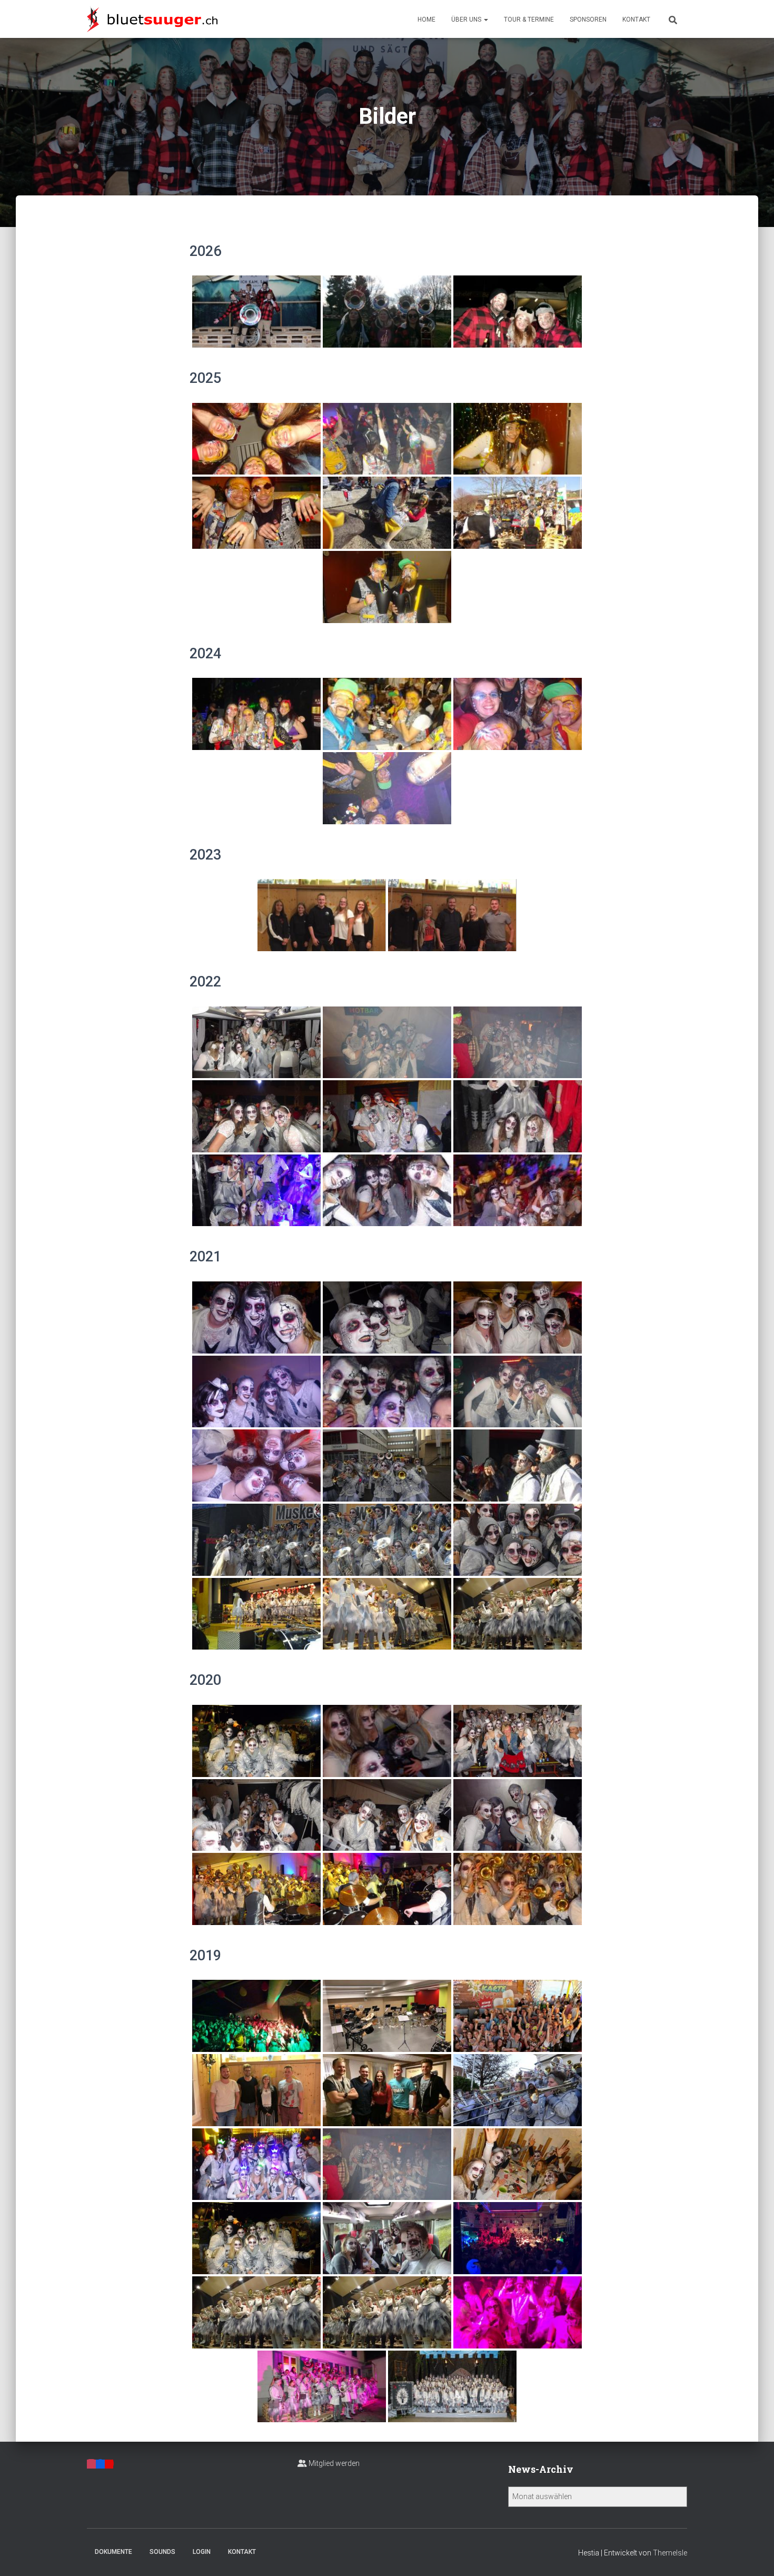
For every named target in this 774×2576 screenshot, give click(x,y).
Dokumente (113, 2552)
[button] (485, 19)
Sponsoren (588, 19)
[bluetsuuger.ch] (152, 19)
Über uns (467, 19)
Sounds (162, 2552)
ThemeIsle (670, 2553)
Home (426, 19)
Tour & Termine (529, 19)
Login (202, 2552)
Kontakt (636, 19)
